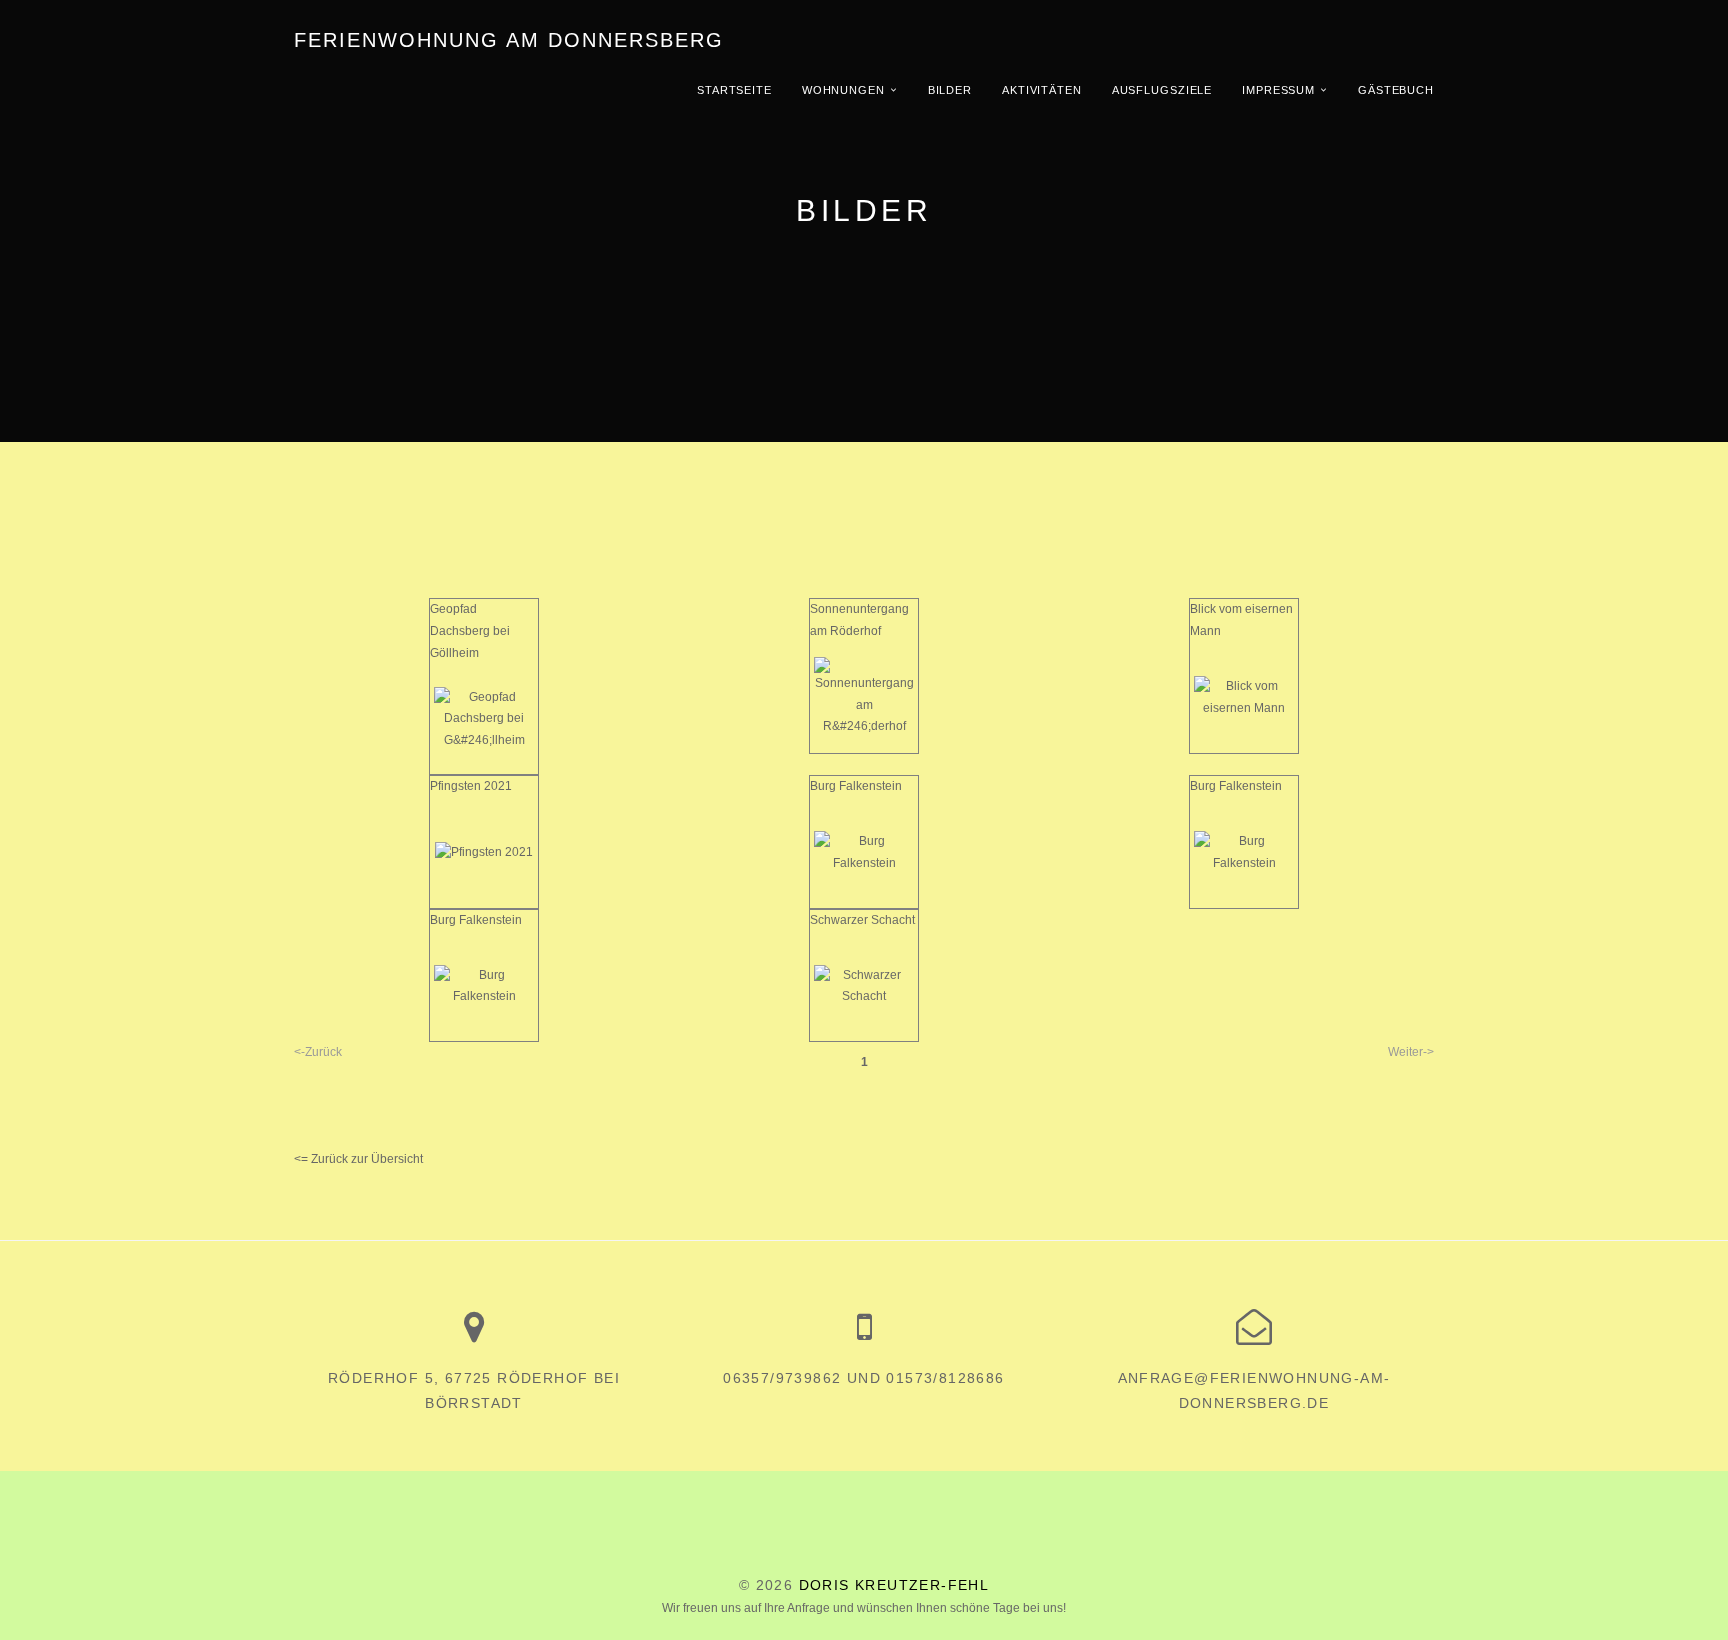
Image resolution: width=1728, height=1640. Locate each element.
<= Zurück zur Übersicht (358, 1159)
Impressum (1278, 90)
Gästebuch (1396, 90)
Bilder (950, 90)
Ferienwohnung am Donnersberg (509, 40)
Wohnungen (843, 90)
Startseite (734, 90)
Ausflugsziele (1162, 90)
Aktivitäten (1042, 90)
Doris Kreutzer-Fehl (894, 1585)
